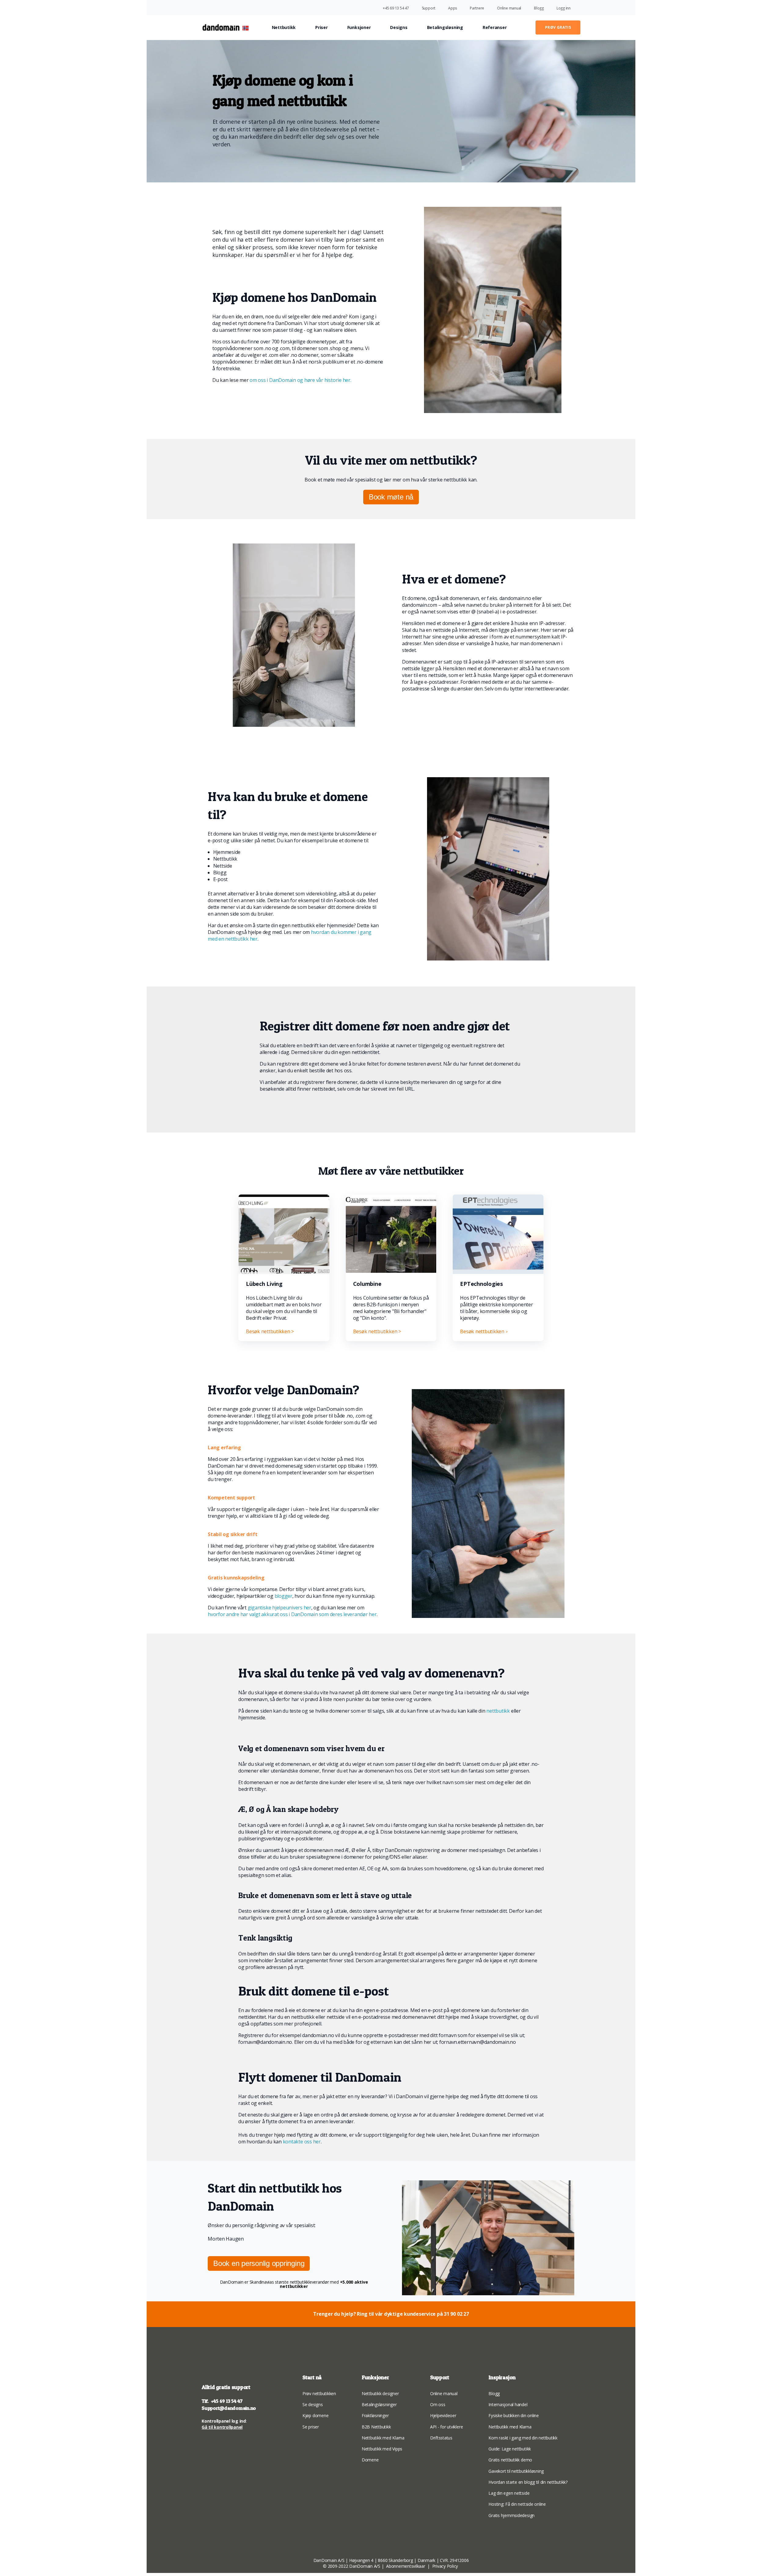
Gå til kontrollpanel (222, 2427)
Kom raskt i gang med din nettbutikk (523, 2438)
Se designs (313, 2404)
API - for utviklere (446, 2427)
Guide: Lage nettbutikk (510, 2449)
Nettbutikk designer (380, 2393)
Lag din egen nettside (509, 2493)
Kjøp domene (315, 2415)
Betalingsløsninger (379, 2404)
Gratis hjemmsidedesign (512, 2515)
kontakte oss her (302, 2142)
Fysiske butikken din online (514, 2415)
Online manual (444, 2393)
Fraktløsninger (375, 2415)
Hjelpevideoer (443, 2415)
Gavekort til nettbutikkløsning (516, 2471)
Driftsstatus (441, 2438)
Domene (370, 2460)
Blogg (494, 2393)
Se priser (311, 2427)
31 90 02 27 (456, 2314)
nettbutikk (498, 1711)
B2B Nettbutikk (376, 2427)
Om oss (438, 2404)
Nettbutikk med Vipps (382, 2449)
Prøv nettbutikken (319, 2393)
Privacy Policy (446, 2566)
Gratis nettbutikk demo (510, 2460)
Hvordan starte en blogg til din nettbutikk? (528, 2482)
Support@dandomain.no (229, 2408)
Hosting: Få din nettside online (517, 2504)
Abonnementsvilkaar (406, 2566)
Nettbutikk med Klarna (383, 2438)
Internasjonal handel (508, 2404)
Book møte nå (391, 497)
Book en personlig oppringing (259, 2263)
